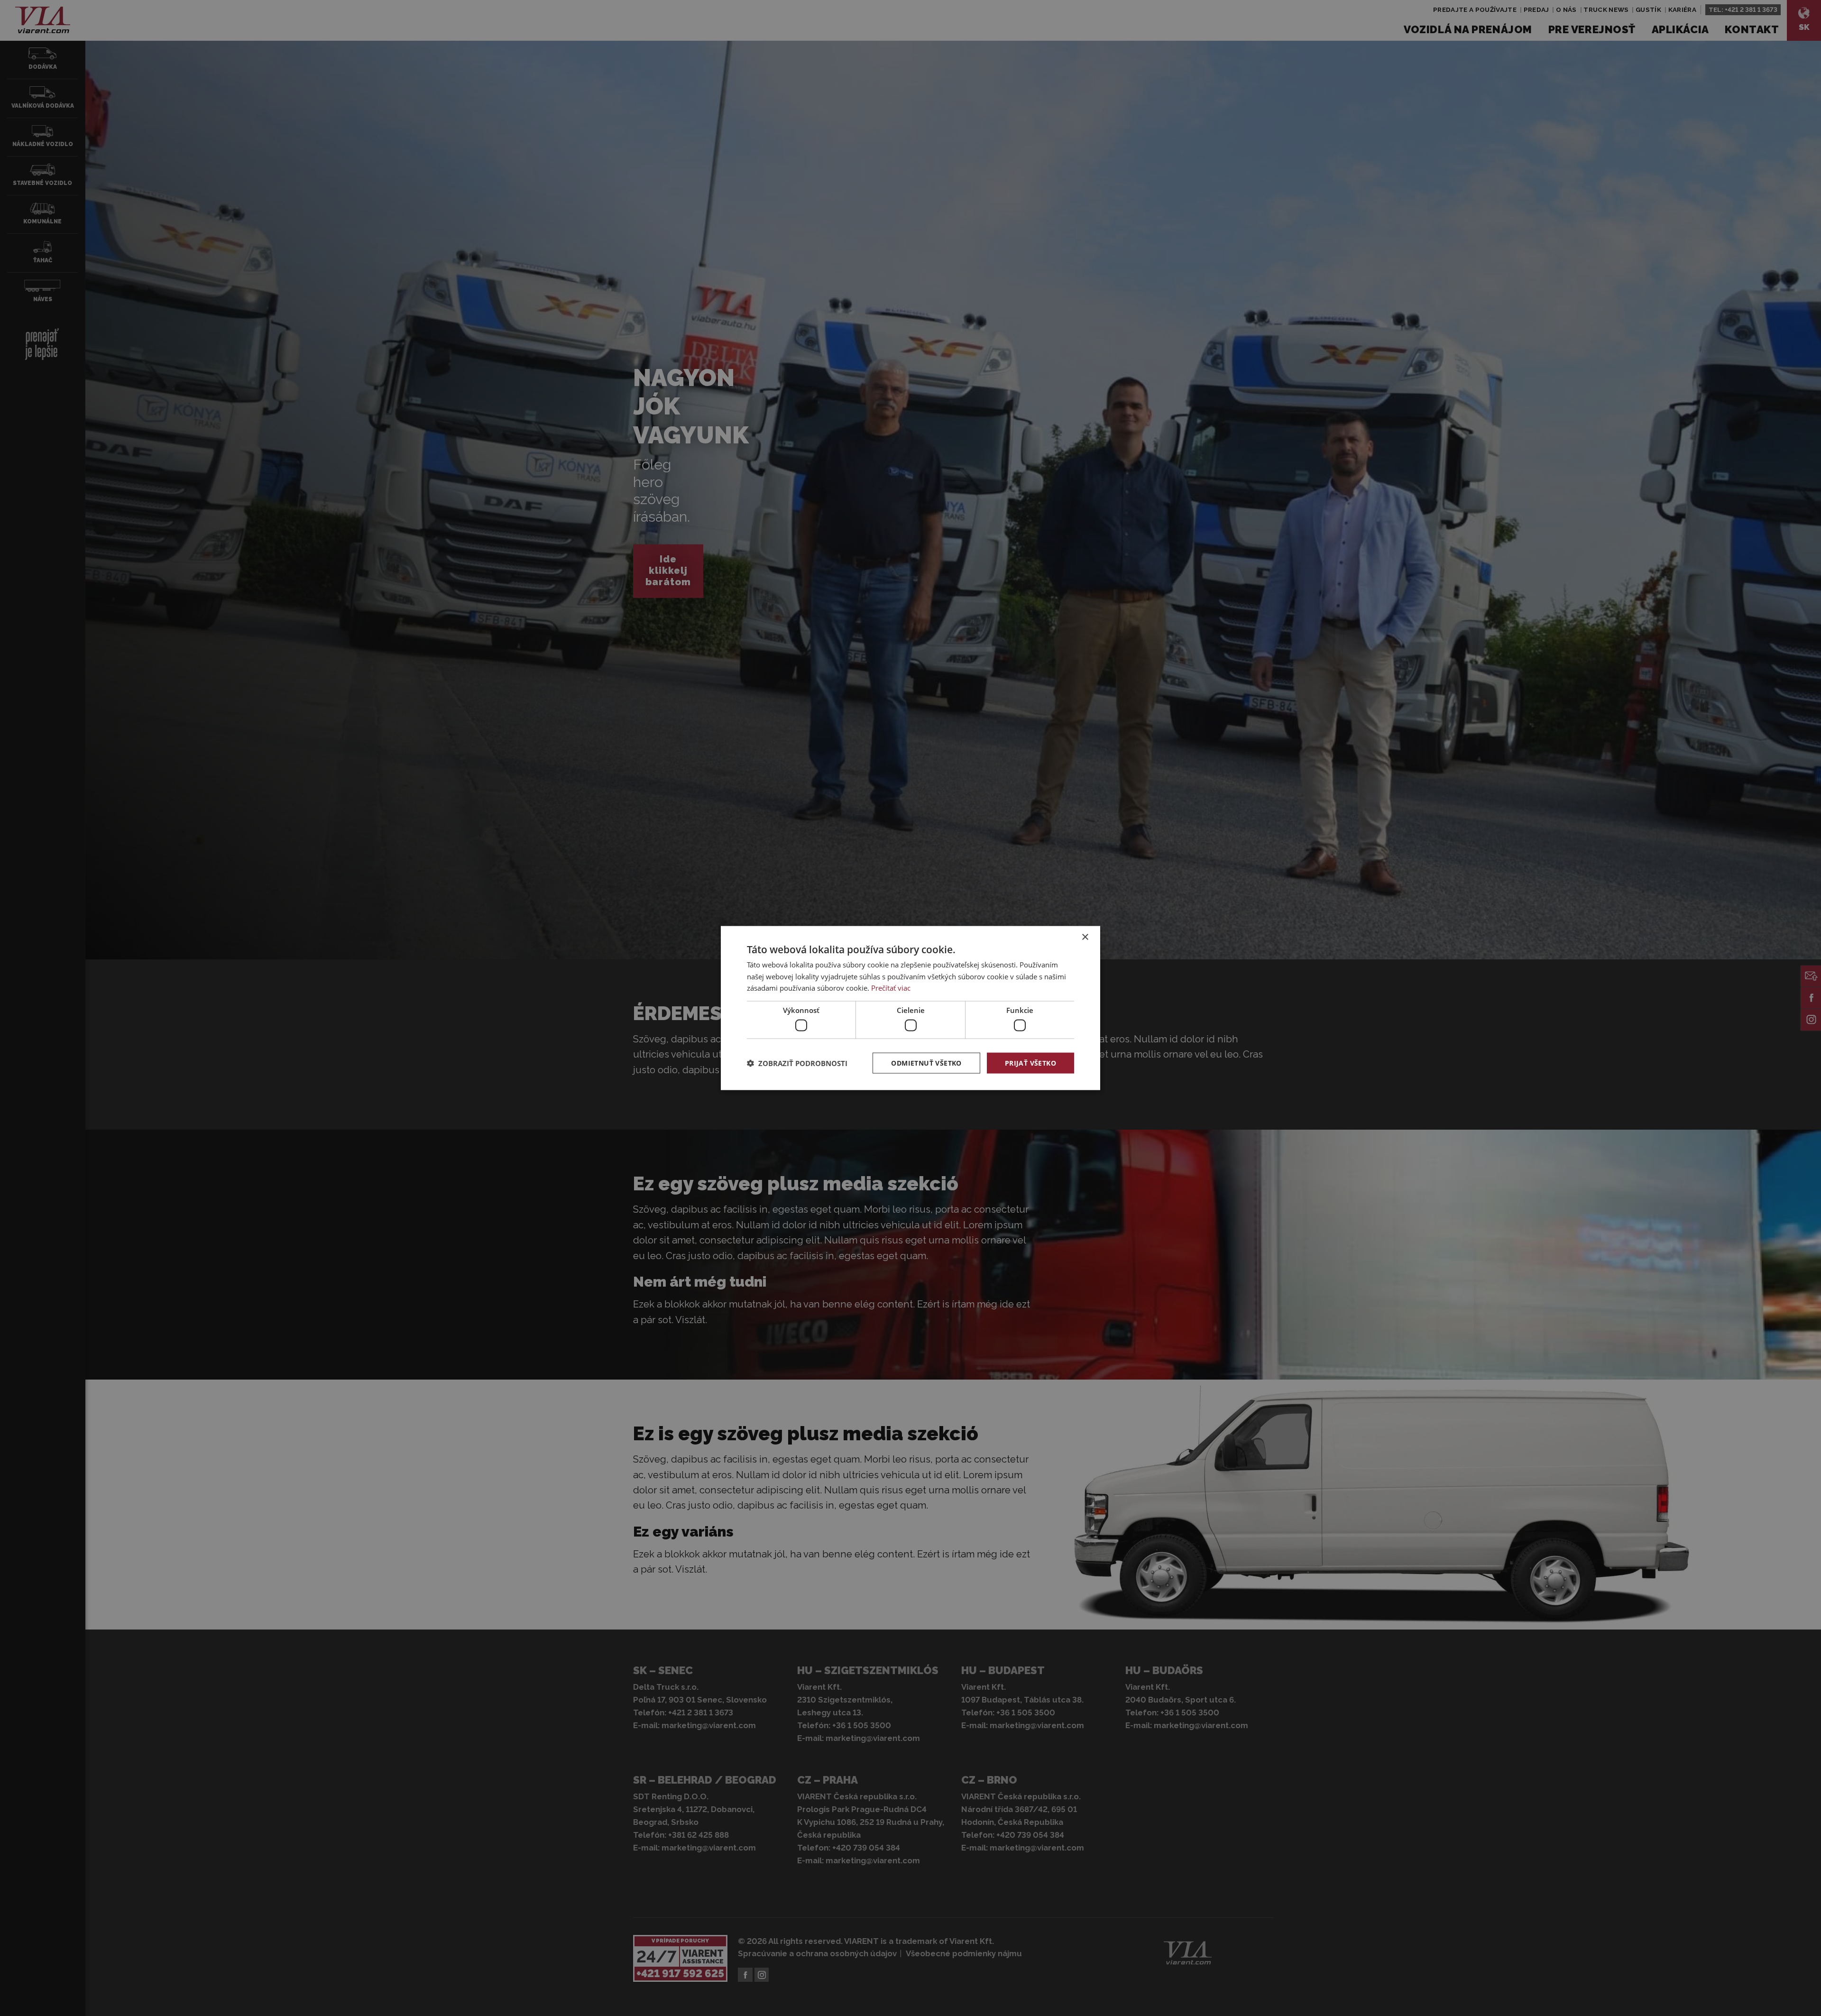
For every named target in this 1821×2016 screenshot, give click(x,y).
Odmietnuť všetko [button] (926, 1063)
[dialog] (910, 1008)
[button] (797, 1063)
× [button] (1085, 937)
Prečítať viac (891, 988)
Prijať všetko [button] (1030, 1063)
